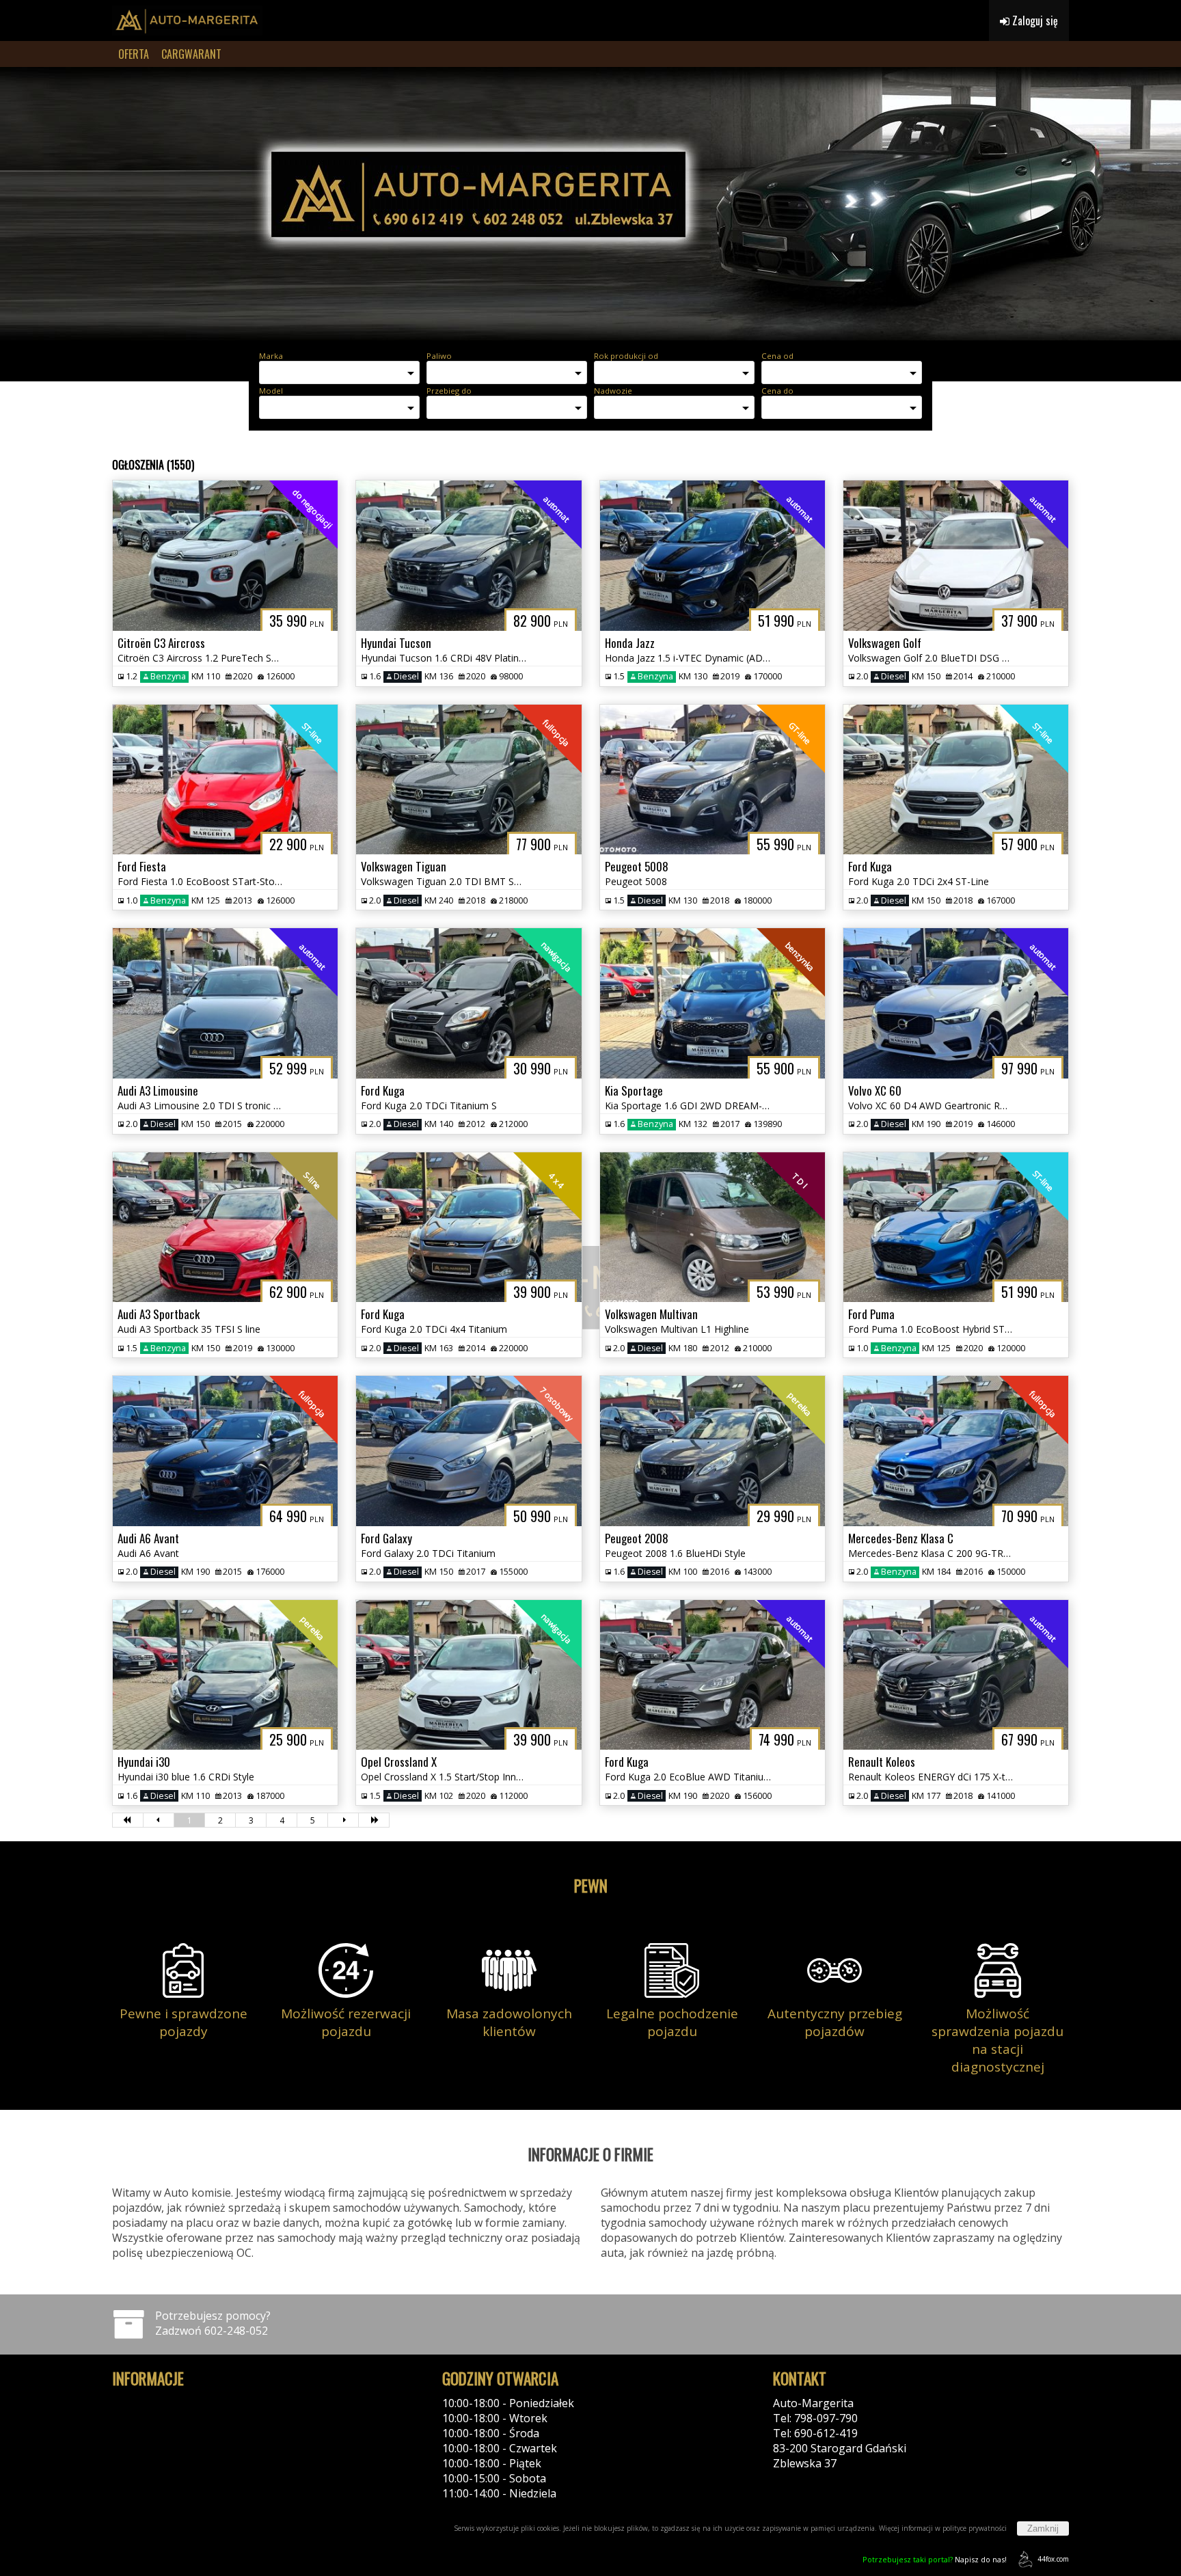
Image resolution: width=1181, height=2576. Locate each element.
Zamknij (1043, 2528)
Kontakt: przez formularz (837, 2478)
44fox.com (1053, 2559)
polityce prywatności (975, 2528)
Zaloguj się (1034, 21)
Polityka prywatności (165, 2403)
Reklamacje (141, 2448)
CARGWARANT (191, 54)
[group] (590, 204)
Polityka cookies (153, 2418)
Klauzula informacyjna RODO (186, 2433)
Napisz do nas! (935, 2559)
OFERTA (134, 54)
